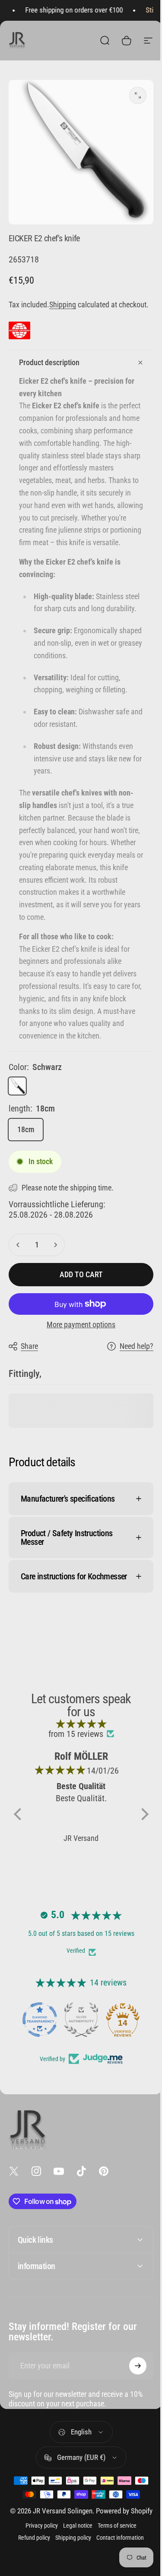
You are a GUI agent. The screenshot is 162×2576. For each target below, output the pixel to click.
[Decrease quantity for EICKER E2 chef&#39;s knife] (18, 1245)
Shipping (63, 305)
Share (29, 1346)
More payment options (81, 1324)
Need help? (137, 1346)
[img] (78, 1775)
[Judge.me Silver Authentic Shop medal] (78, 2071)
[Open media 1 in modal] (138, 95)
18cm (26, 1129)
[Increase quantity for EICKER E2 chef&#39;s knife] (55, 1245)
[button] (19, 1866)
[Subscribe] (131, 2418)
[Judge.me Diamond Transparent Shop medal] (36, 2071)
